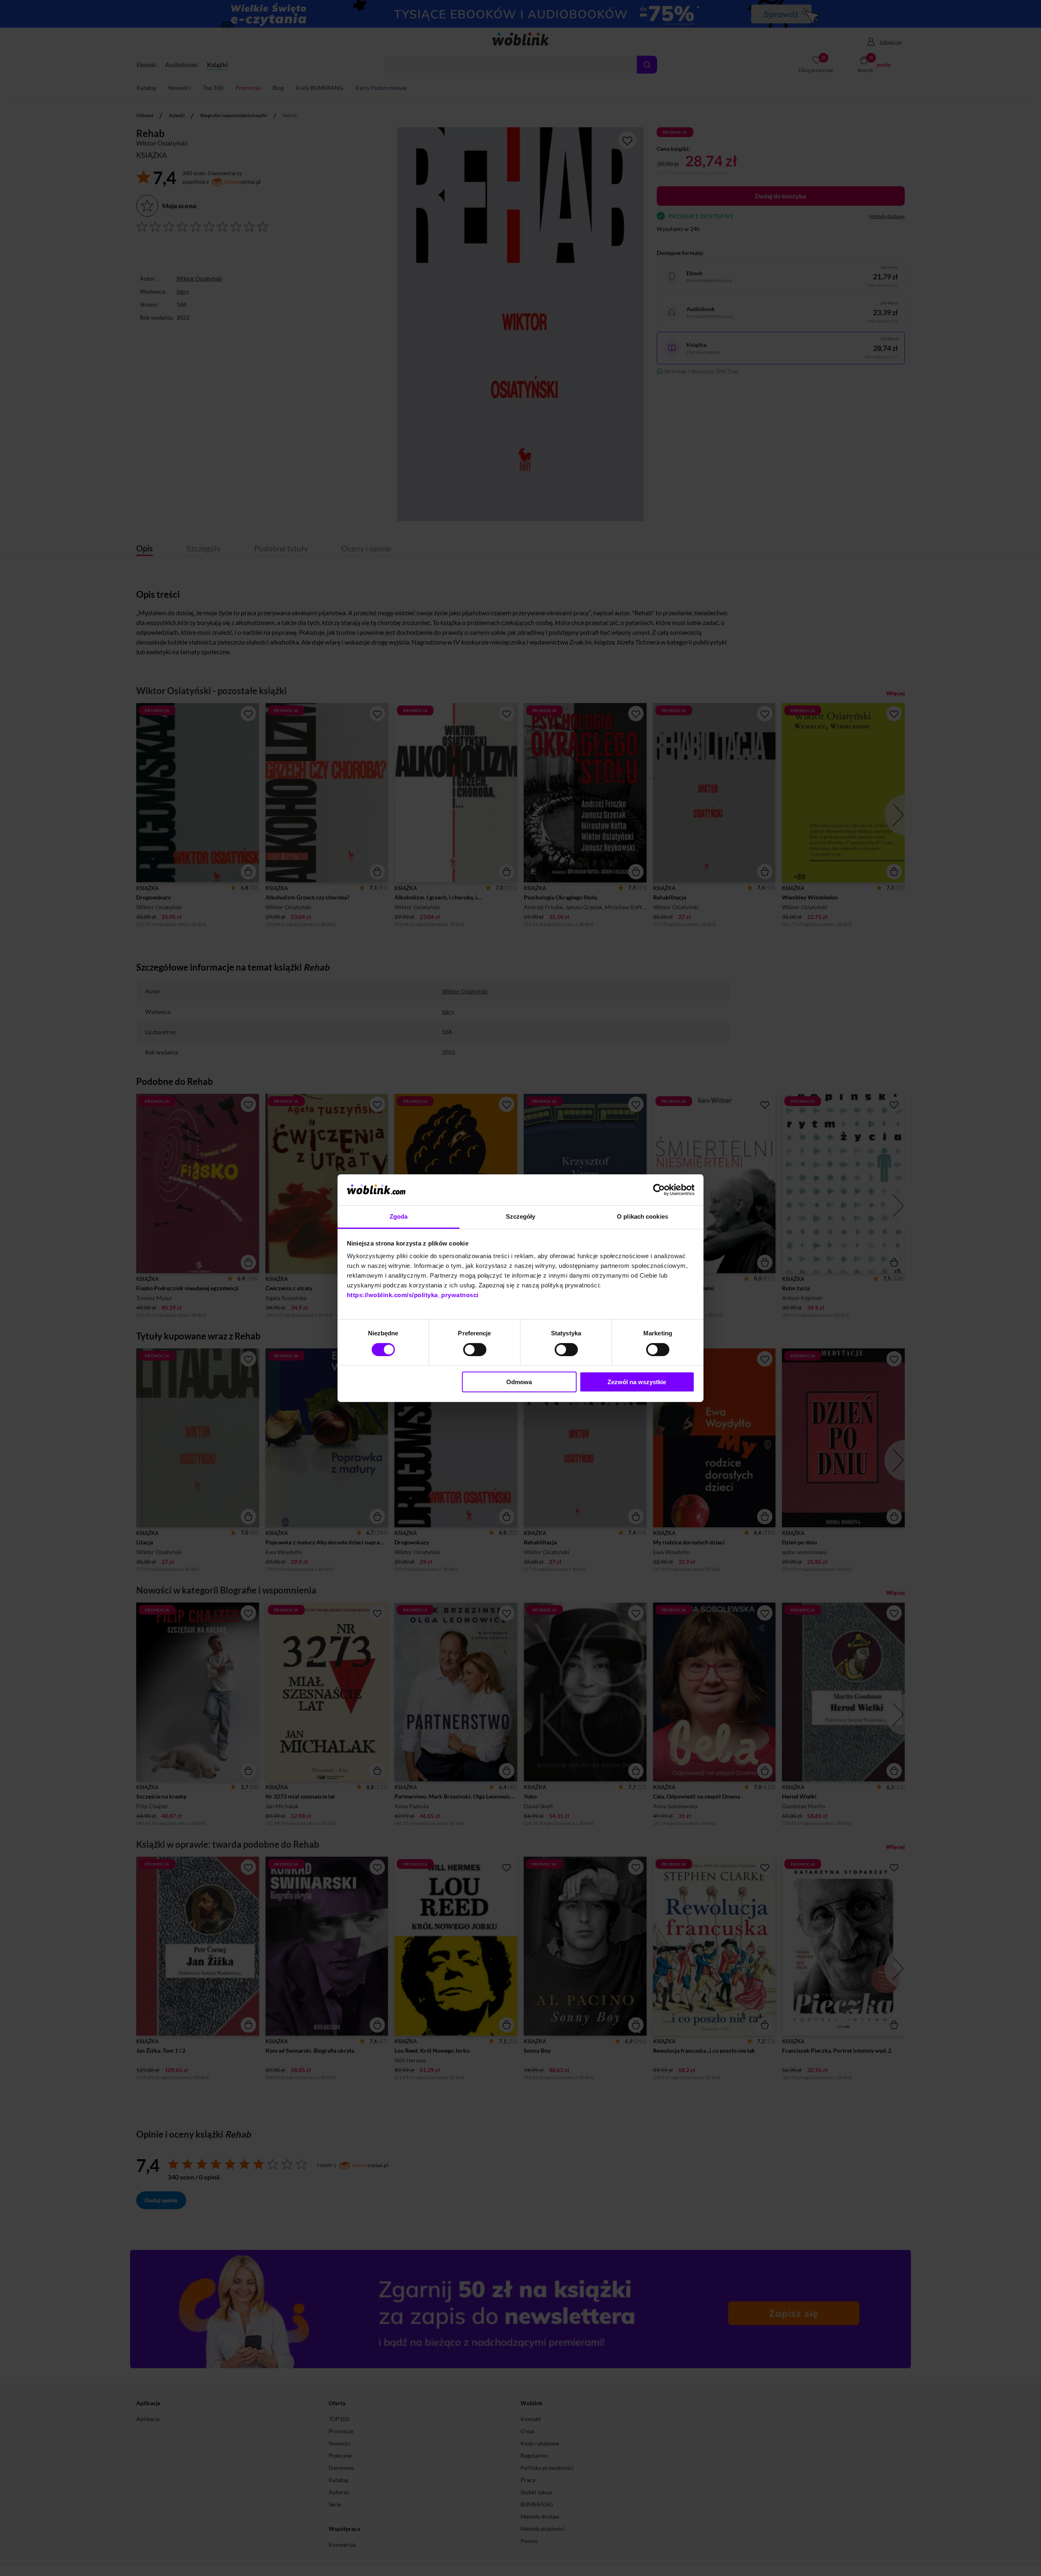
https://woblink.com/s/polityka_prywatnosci (413, 1295)
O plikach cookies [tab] (642, 1216)
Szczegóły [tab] (521, 1216)
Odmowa (519, 1382)
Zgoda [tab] (399, 1216)
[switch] (475, 1350)
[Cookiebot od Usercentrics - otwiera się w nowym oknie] (659, 1190)
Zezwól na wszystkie (637, 1382)
